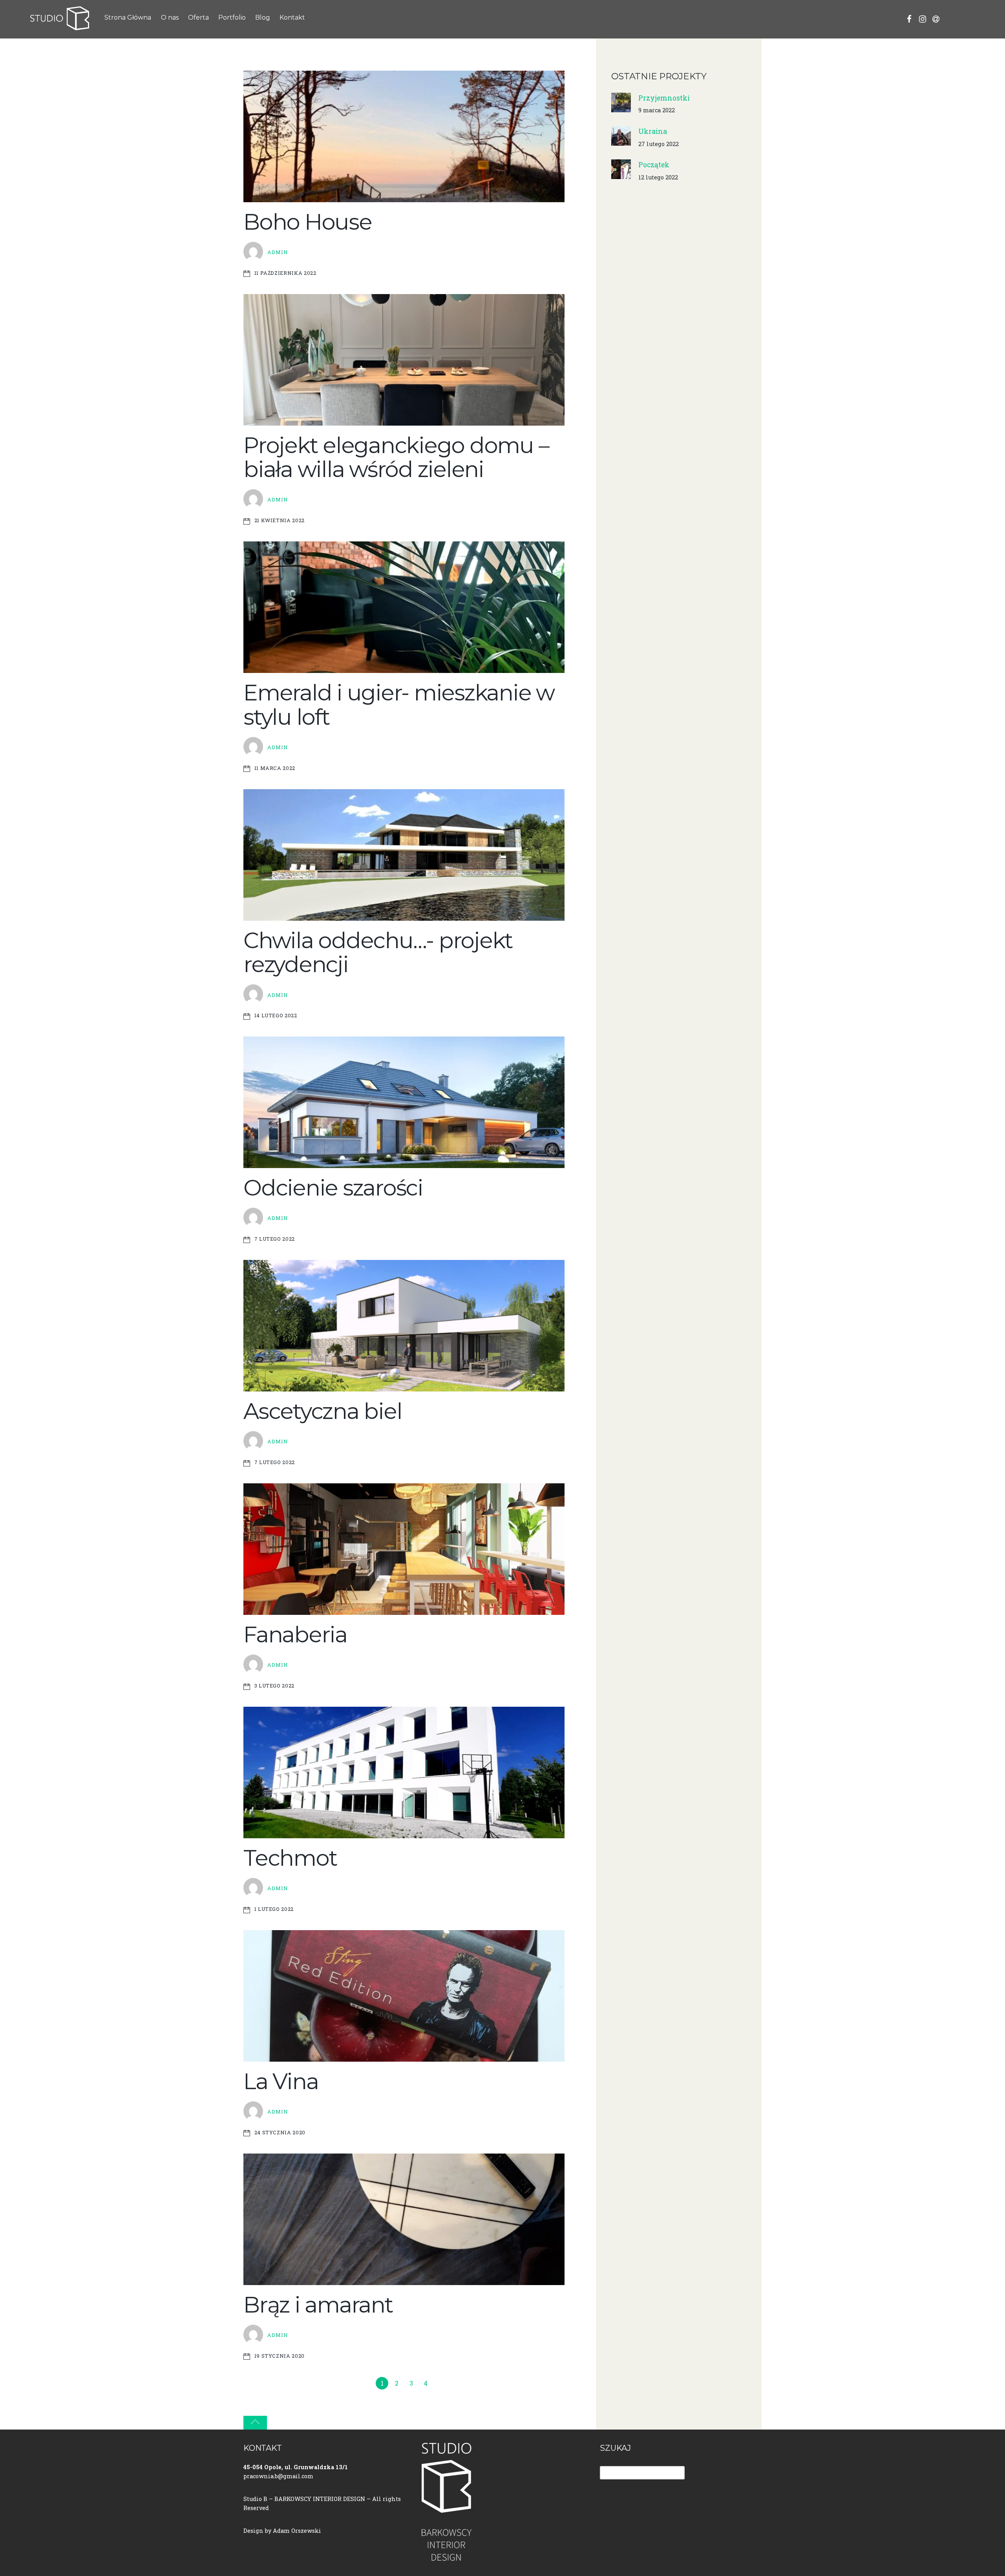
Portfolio (232, 17)
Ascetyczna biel (323, 1411)
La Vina (281, 2081)
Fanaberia (295, 1634)
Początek (654, 165)
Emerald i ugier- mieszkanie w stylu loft (399, 705)
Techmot (290, 1858)
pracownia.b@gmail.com (278, 2476)
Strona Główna (128, 17)
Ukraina (653, 131)
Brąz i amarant (318, 2305)
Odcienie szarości (333, 1188)
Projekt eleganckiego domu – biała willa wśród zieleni (396, 457)
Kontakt (292, 17)
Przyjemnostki (664, 98)
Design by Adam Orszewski (282, 2531)
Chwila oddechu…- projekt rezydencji (378, 953)
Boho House (308, 222)
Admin (278, 252)
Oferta (198, 17)
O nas (170, 17)
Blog (263, 17)
